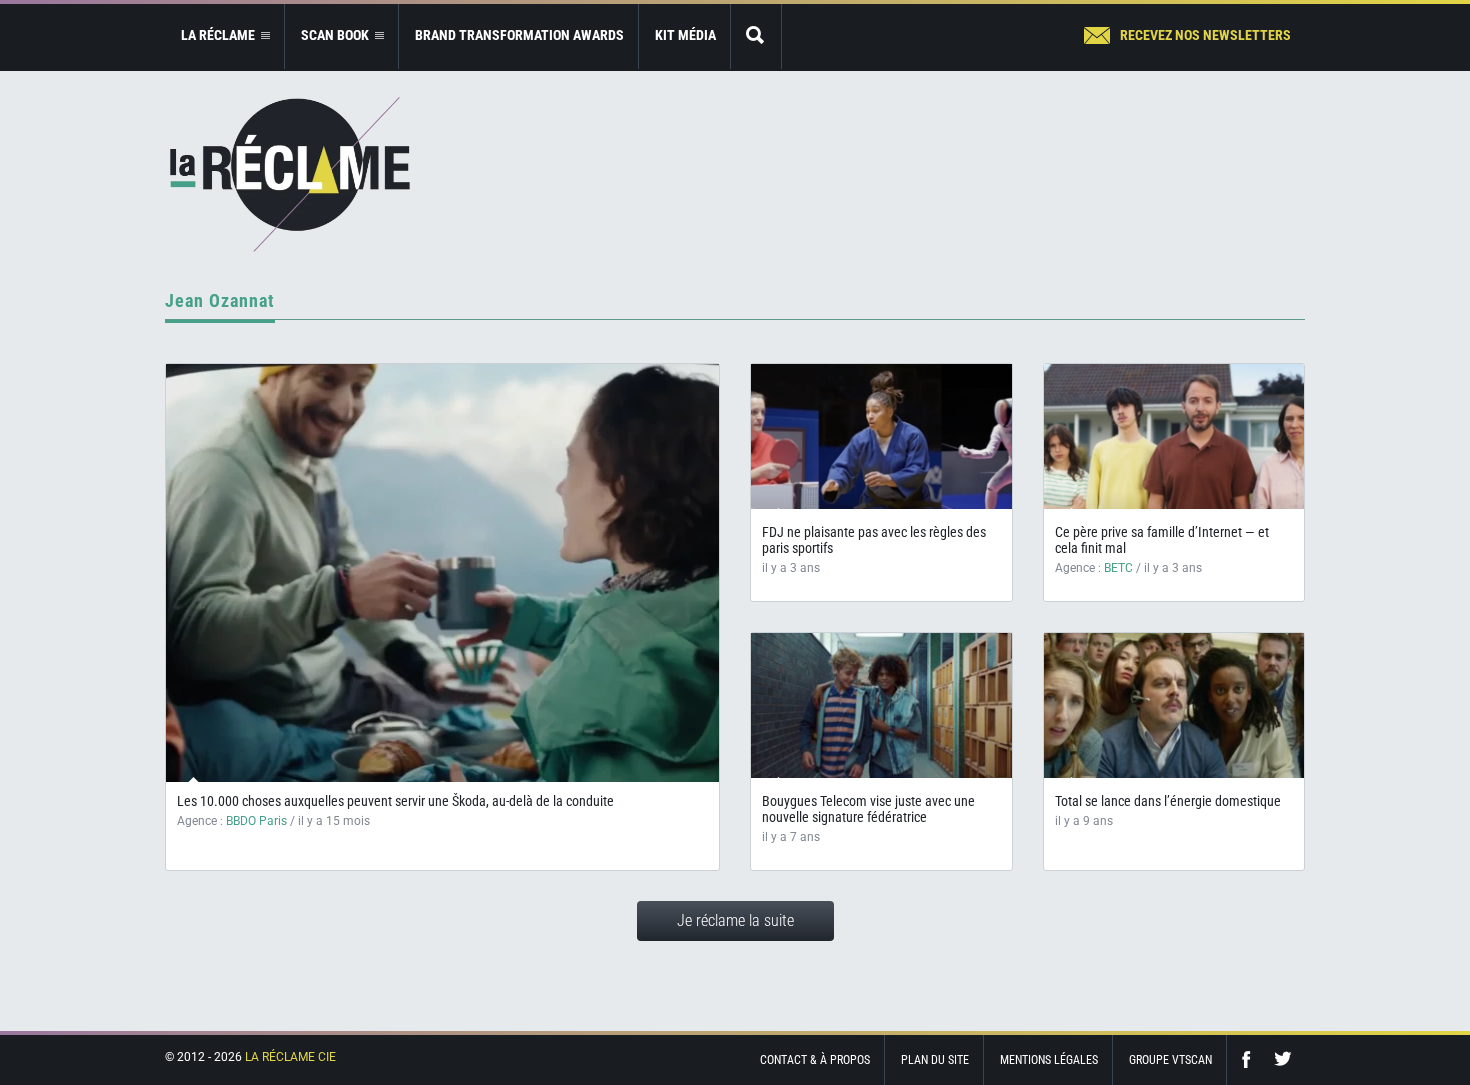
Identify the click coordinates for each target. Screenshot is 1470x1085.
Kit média (685, 35)
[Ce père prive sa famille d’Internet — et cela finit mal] (1174, 436)
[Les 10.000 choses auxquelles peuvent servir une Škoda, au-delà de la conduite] (442, 573)
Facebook (1251, 1059)
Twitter (1283, 1059)
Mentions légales (1049, 1060)
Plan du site (935, 1060)
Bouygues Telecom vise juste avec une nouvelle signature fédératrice (868, 809)
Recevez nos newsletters (1205, 35)
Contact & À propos (815, 1060)
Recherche (756, 36)
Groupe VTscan (1170, 1060)
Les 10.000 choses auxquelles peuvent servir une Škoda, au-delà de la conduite (395, 801)
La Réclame (290, 174)
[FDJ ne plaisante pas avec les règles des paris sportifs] (881, 436)
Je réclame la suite (735, 920)
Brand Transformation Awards (519, 35)
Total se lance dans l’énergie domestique (1168, 801)
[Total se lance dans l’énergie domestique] (1174, 705)
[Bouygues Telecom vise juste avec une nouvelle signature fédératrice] (881, 705)
